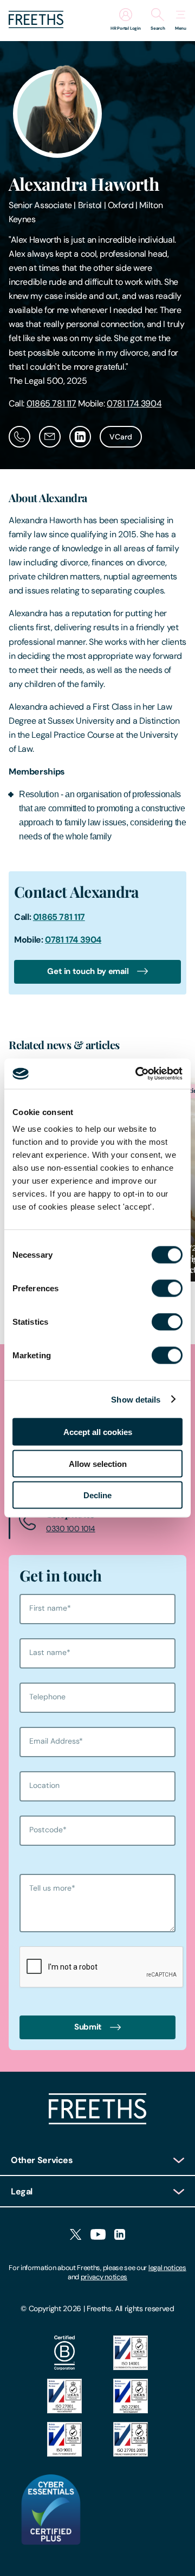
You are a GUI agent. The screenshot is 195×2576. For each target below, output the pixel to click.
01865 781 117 (51, 403)
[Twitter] (76, 2235)
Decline (97, 1495)
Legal (22, 2191)
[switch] (167, 1289)
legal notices (167, 2268)
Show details (136, 1399)
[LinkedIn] (120, 2235)
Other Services (42, 2160)
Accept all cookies (98, 1432)
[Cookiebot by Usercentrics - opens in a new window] (138, 1074)
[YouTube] (98, 2235)
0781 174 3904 (134, 403)
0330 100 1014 (71, 1529)
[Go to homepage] (36, 25)
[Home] (97, 2122)
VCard (121, 437)
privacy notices (104, 2277)
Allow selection (98, 1463)
